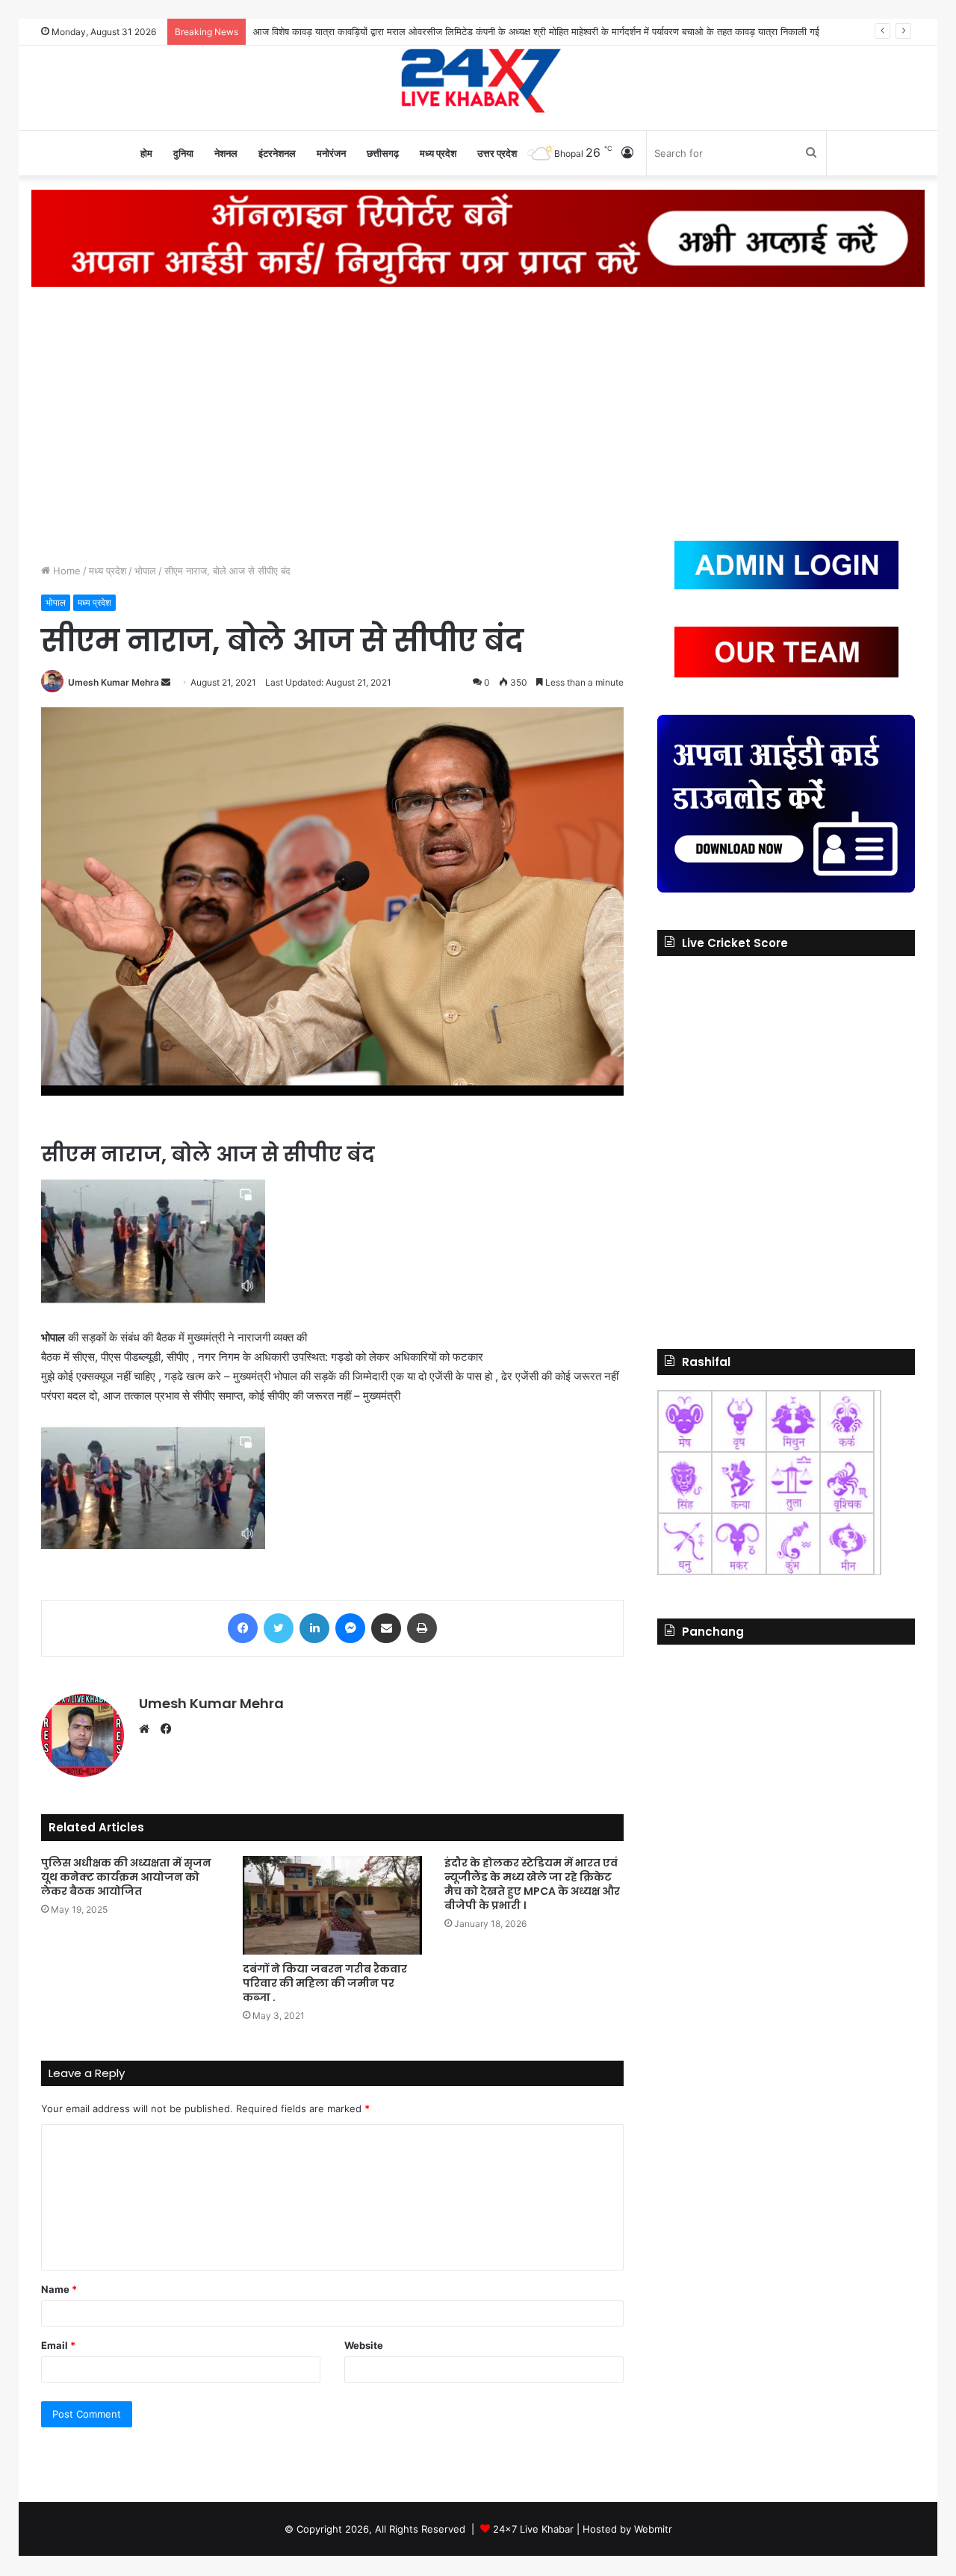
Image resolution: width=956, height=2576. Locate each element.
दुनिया (183, 153)
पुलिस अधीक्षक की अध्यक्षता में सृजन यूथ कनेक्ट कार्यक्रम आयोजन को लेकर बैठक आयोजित (126, 1877)
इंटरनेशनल (277, 153)
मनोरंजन (331, 153)
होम (146, 153)
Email (58, 2345)
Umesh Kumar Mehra (114, 682)
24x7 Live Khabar (533, 2529)
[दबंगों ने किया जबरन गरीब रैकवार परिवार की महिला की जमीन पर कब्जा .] (332, 1905)
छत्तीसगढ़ (383, 153)
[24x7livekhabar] (478, 80)
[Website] (148, 1729)
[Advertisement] (478, 414)
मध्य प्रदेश (438, 153)
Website (364, 2345)
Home (65, 571)
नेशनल (226, 153)
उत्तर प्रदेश (497, 153)
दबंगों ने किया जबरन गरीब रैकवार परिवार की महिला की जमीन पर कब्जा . (325, 1983)
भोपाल (145, 571)
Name (59, 2289)
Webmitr (653, 2529)
